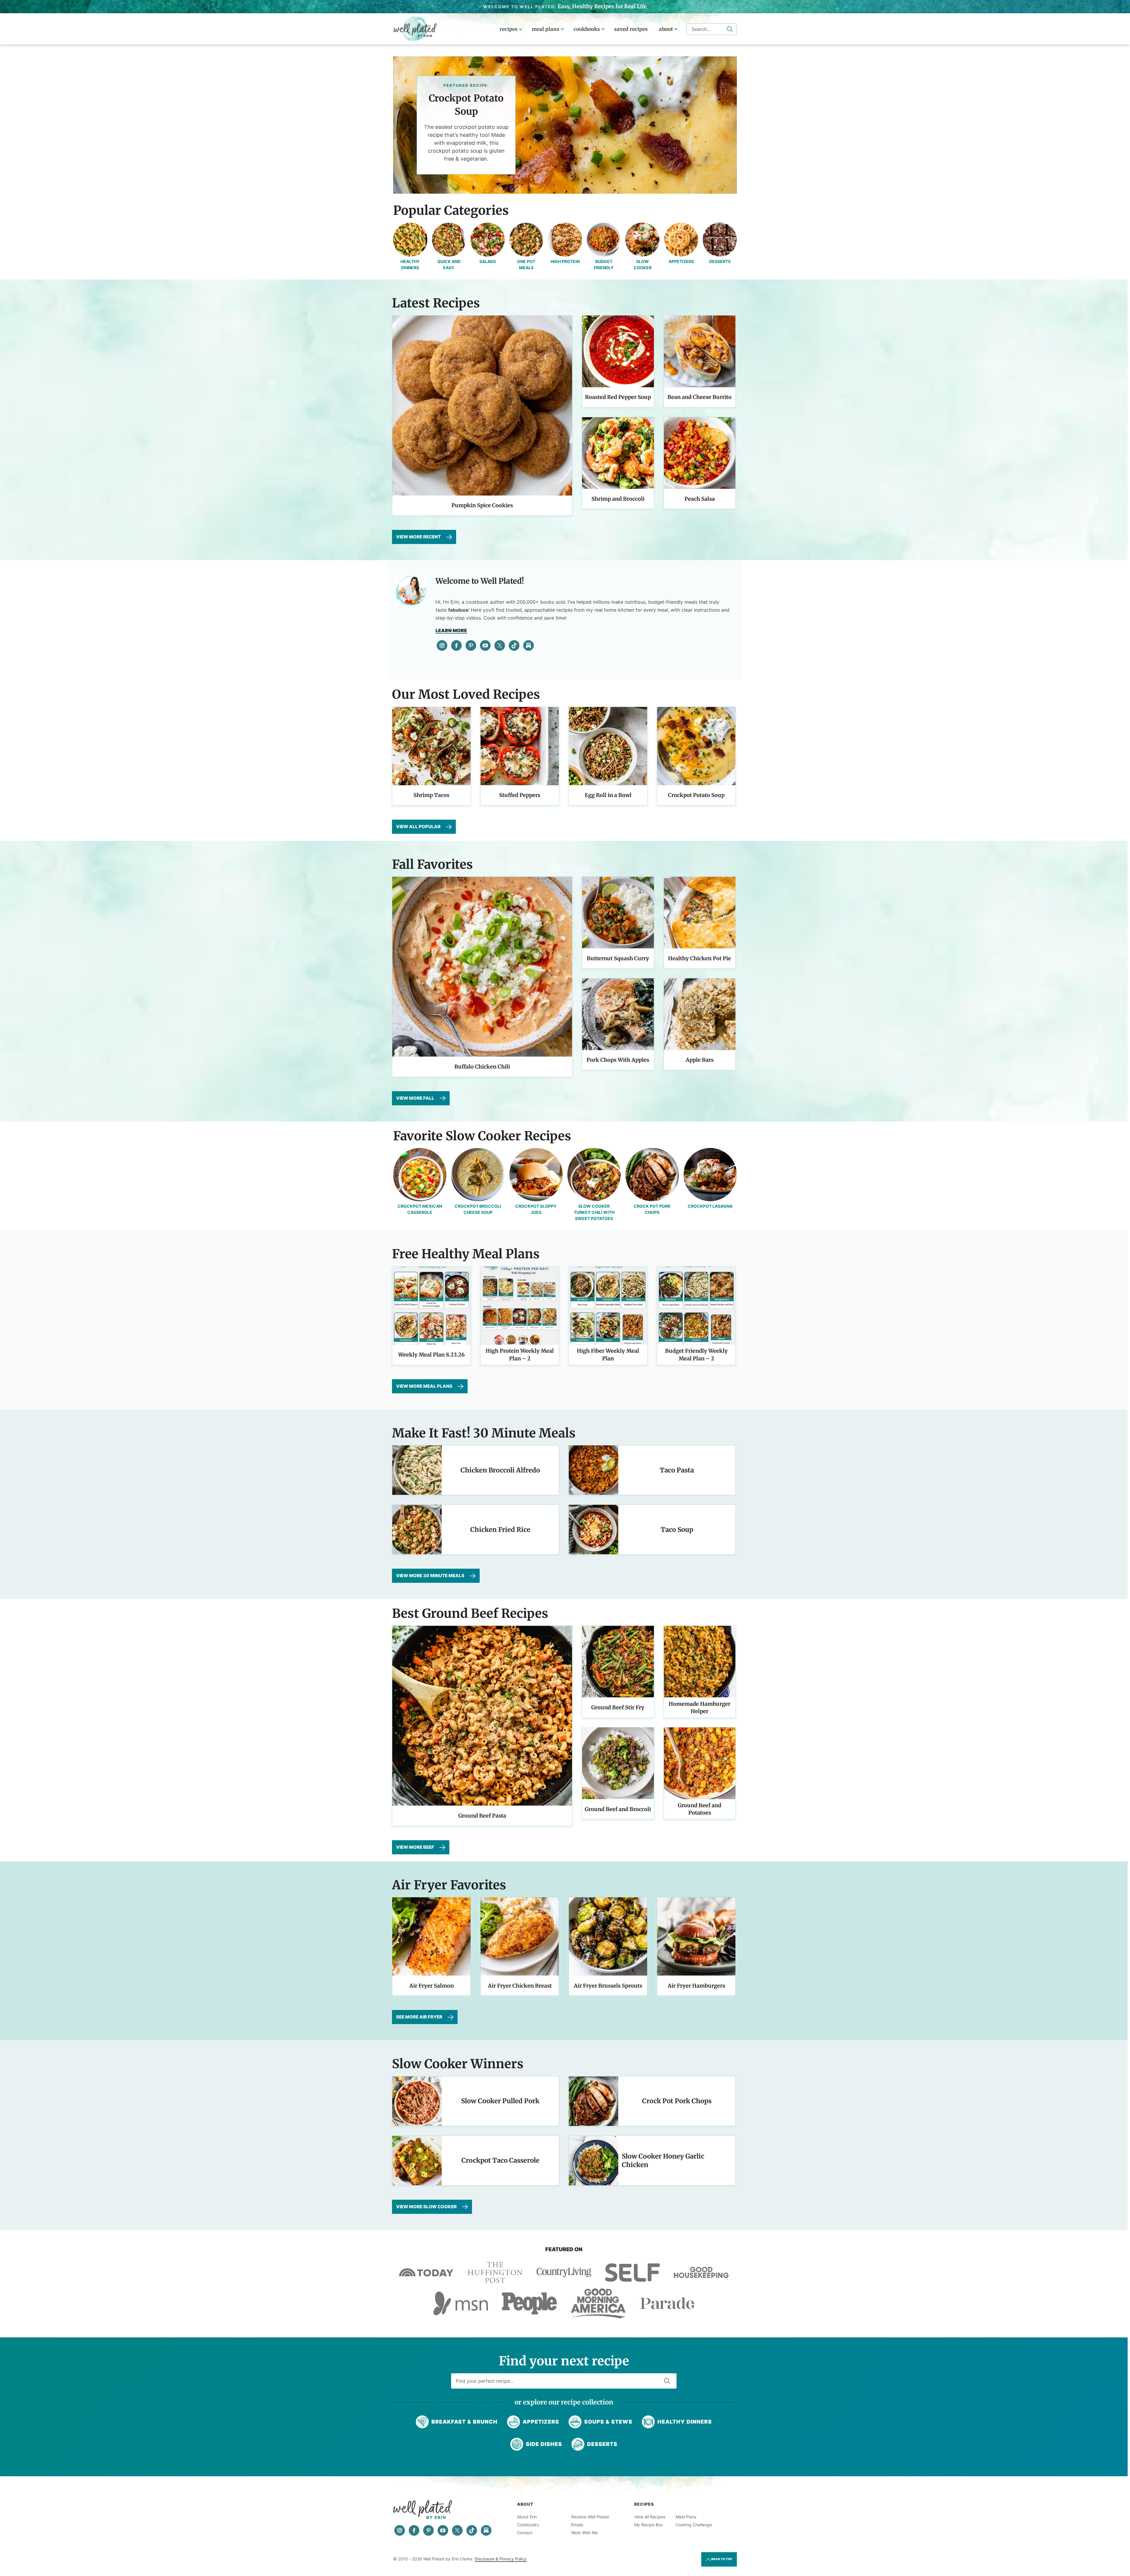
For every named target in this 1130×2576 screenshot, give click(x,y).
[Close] (660, 1232)
